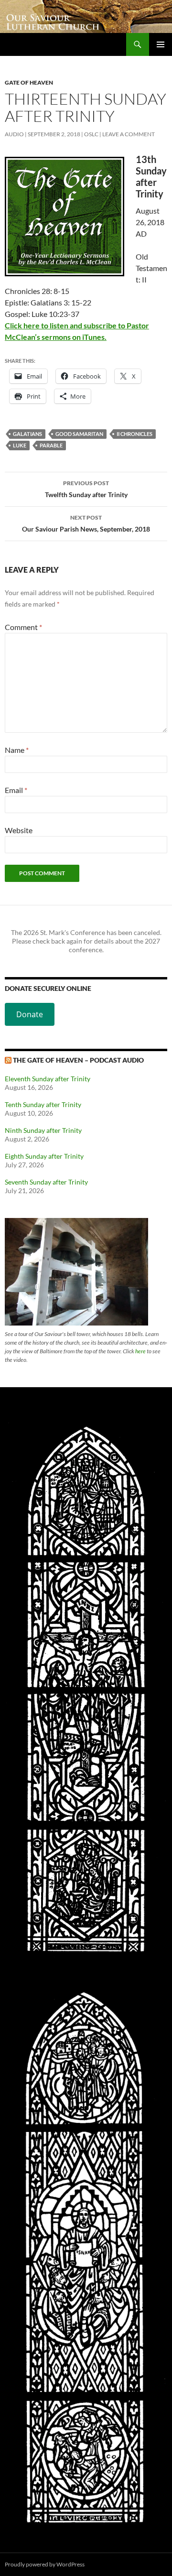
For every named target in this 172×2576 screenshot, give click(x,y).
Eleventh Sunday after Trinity (48, 1079)
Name (17, 750)
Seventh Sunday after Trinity (46, 1182)
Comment (23, 627)
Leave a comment (129, 134)
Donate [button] (30, 1014)
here (140, 1351)
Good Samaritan (79, 434)
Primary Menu (161, 44)
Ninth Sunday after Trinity (43, 1130)
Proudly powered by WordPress (45, 2564)
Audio (14, 134)
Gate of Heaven (29, 82)
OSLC (91, 134)
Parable (51, 445)
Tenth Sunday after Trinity (43, 1104)
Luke (20, 445)
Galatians (27, 434)
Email (16, 790)
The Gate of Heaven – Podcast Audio (78, 1060)
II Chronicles (134, 434)
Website (19, 830)
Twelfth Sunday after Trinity (86, 489)
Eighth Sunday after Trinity (44, 1156)
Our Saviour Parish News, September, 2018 (86, 523)
